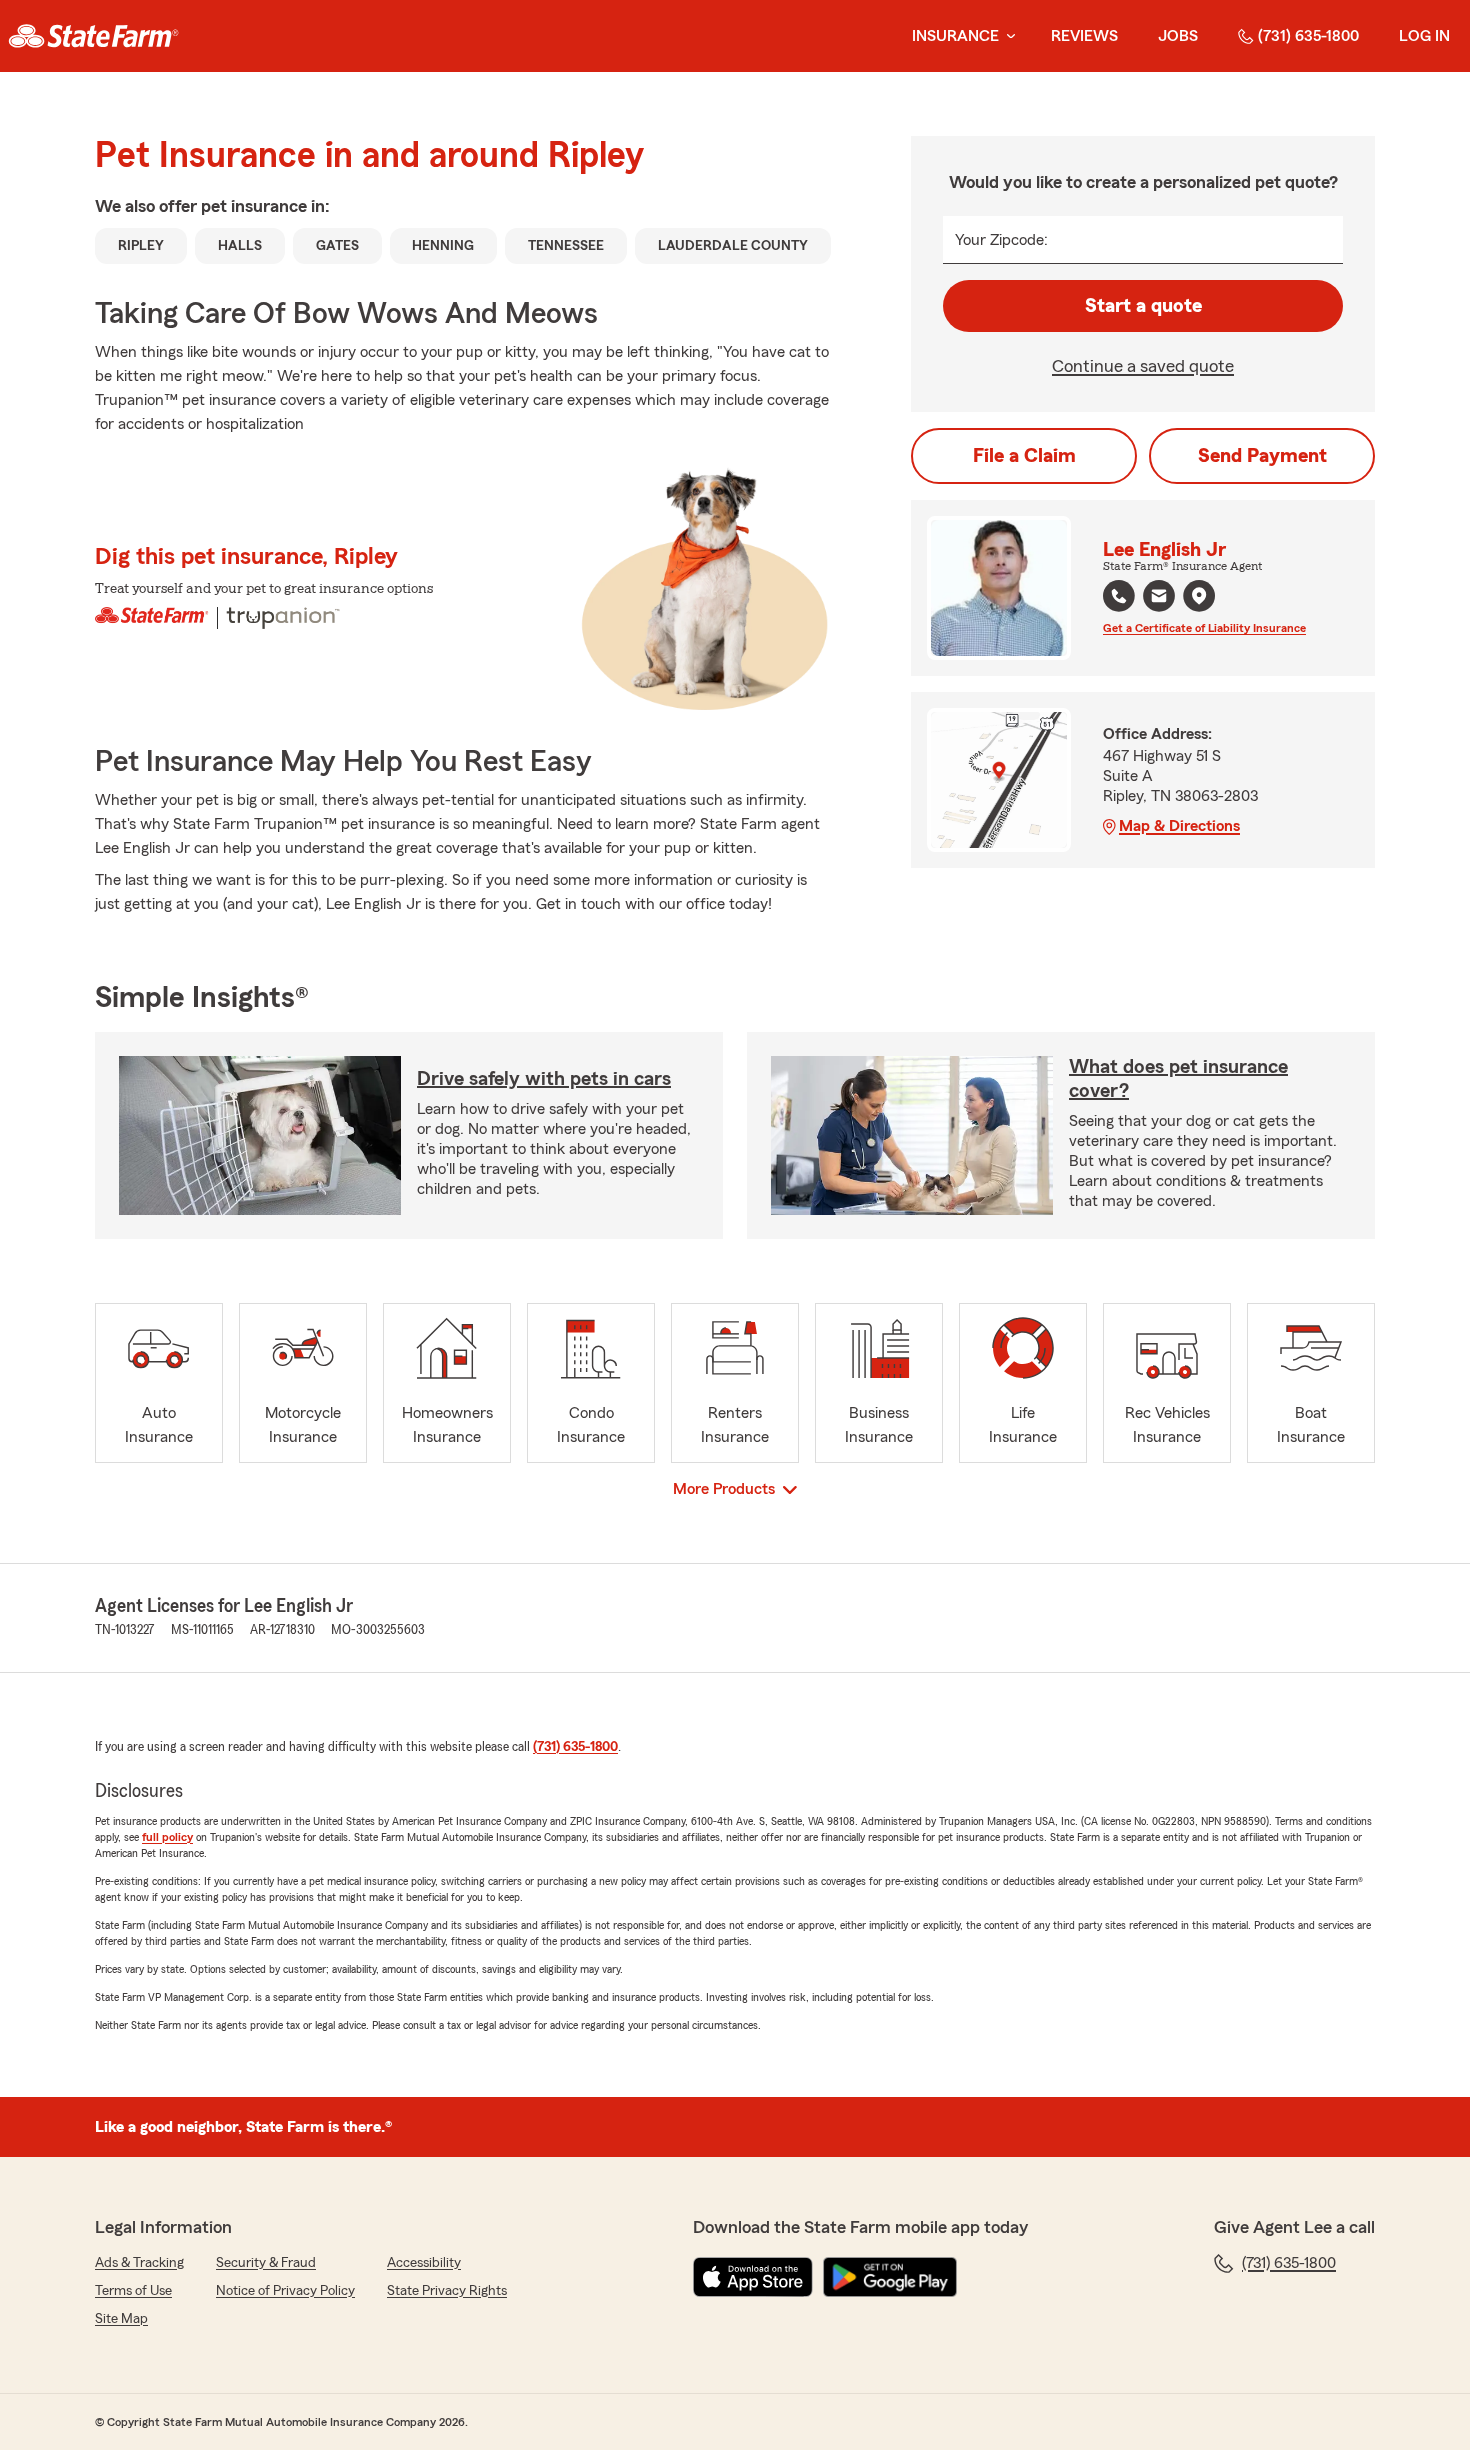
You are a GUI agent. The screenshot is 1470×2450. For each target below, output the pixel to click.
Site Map (121, 2319)
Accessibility (424, 2263)
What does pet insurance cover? (1178, 1079)
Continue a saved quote (1143, 366)
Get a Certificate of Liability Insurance (1204, 628)
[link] (93, 36)
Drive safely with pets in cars (544, 1079)
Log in (1424, 36)
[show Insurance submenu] (1007, 36)
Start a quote (1143, 306)
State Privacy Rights (447, 2291)
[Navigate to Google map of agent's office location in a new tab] (1199, 596)
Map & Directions (1179, 826)
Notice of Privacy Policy (285, 2291)
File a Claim (1024, 456)
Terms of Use (133, 2291)
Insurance (955, 36)
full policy (167, 1837)
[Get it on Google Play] (890, 2277)
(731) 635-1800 (1308, 36)
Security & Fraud (266, 2263)
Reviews (1084, 36)
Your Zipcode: (1001, 240)
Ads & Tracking (139, 2263)
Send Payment (1262, 456)
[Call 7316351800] (1119, 596)
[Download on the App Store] (753, 2277)
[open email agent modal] (1159, 598)
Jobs (1178, 36)
